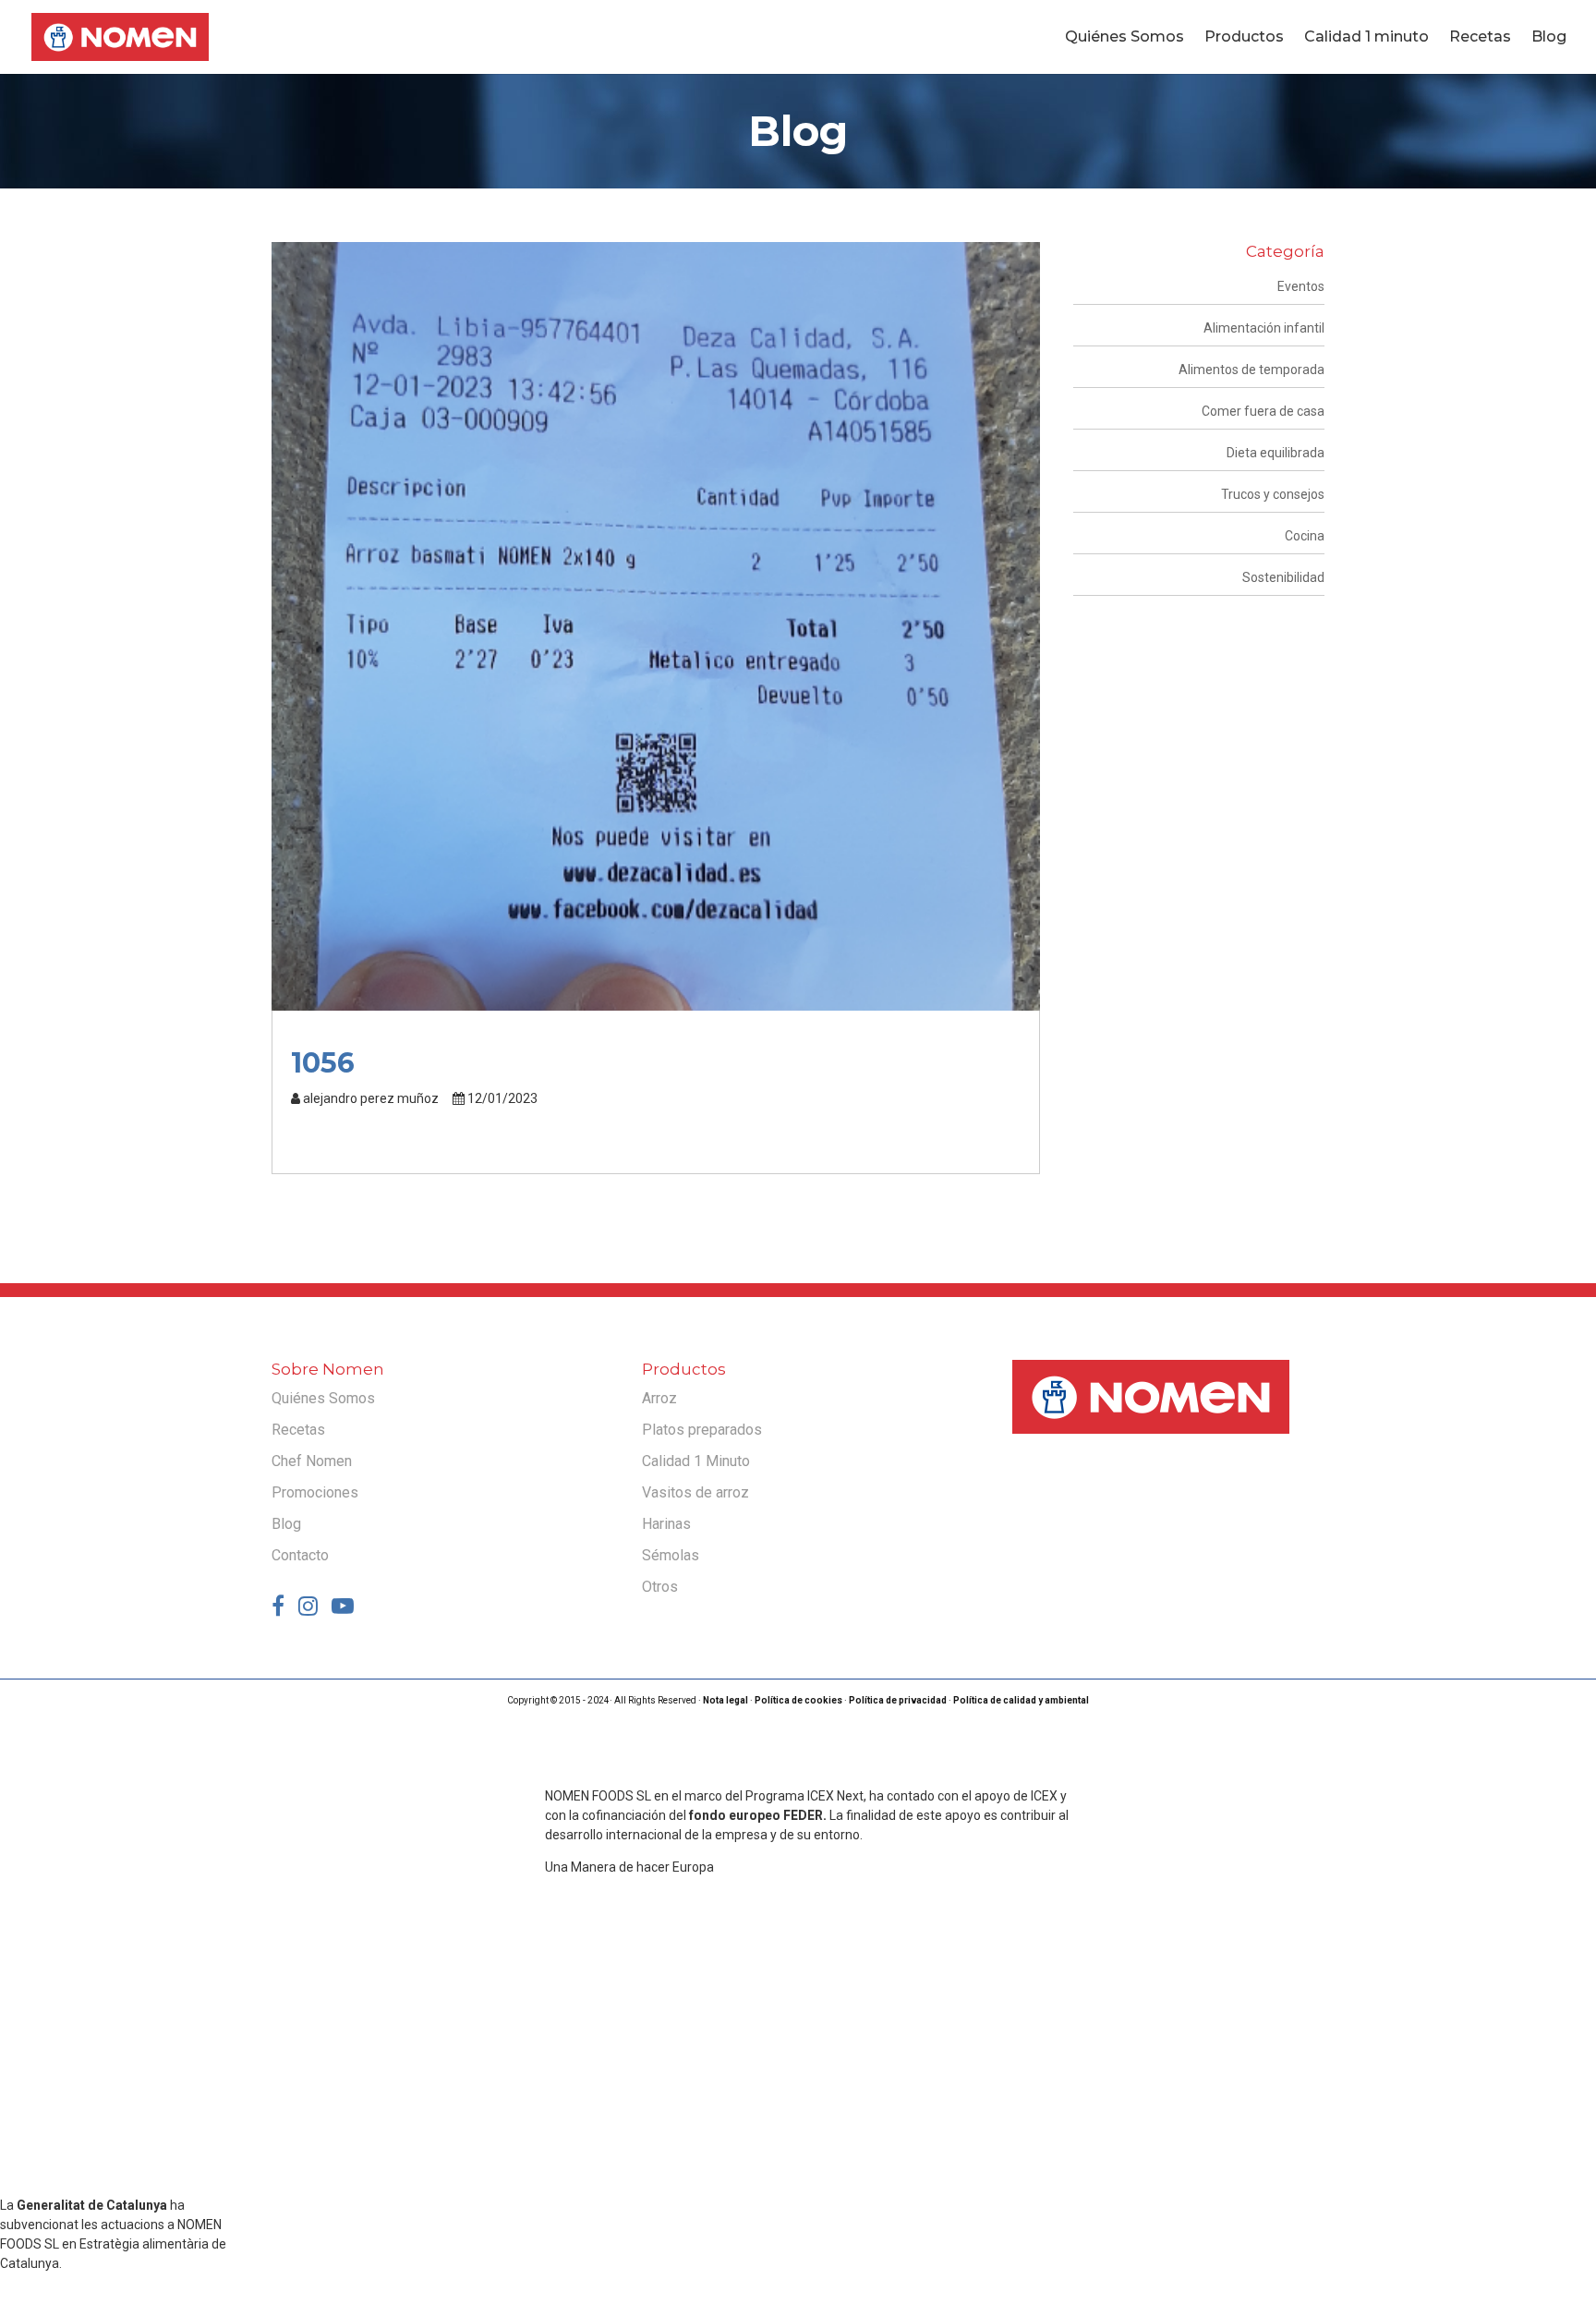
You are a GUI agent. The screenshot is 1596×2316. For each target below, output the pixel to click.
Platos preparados (702, 1430)
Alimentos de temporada (1251, 370)
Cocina (1305, 536)
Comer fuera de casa (1263, 411)
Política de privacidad (898, 1700)
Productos (1244, 38)
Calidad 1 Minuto (696, 1461)
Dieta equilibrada (1276, 453)
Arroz (659, 1398)
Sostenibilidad (1283, 577)
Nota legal (725, 1700)
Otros (660, 1587)
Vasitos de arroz (695, 1492)
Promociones (315, 1492)
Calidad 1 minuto (1366, 38)
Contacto (300, 1555)
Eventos (1301, 286)
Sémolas (671, 1555)
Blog (1549, 38)
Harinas (666, 1524)
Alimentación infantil (1264, 328)
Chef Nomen (312, 1461)
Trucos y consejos (1273, 494)
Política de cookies (798, 1700)
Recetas (1480, 38)
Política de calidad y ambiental (1021, 1700)
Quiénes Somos (1124, 38)
